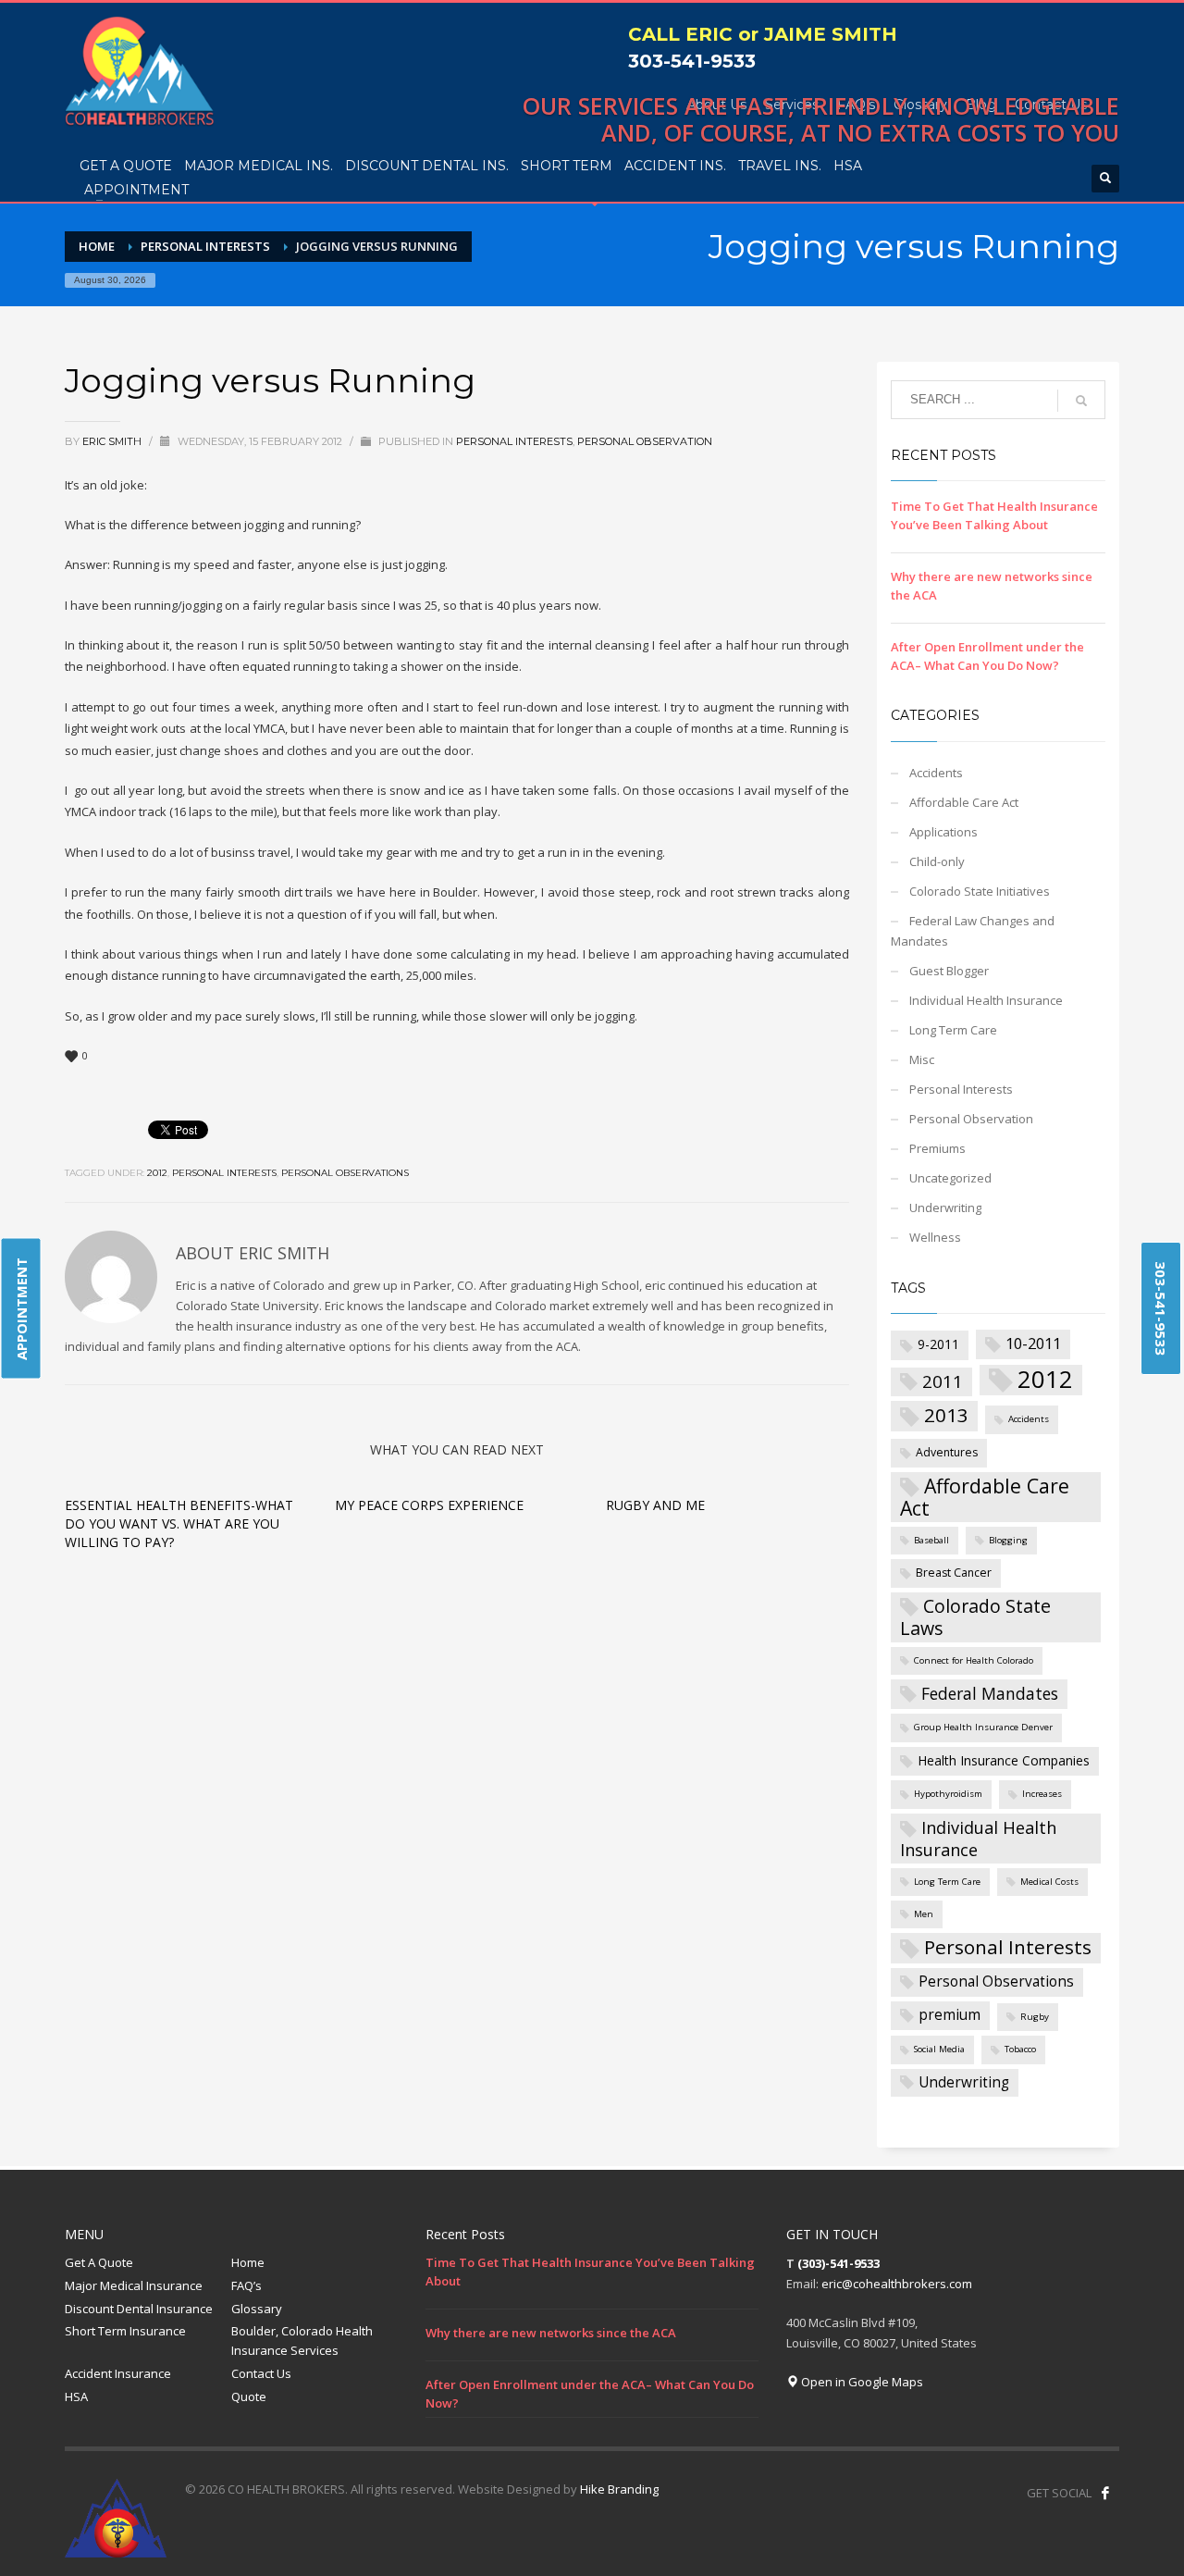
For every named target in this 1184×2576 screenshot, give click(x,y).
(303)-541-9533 (839, 2263)
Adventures (947, 1452)
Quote (249, 2396)
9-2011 (938, 1344)
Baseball (931, 1540)
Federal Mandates (990, 1693)
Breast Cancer (954, 1573)
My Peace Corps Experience (429, 1505)
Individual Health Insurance (986, 1000)
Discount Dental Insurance (139, 2309)
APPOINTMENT (21, 1309)
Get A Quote (99, 2262)
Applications (943, 832)
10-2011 (1033, 1343)
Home (248, 2262)
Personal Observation (645, 441)
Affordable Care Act (964, 802)
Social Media (939, 2049)
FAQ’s (247, 2285)
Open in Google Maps (861, 2382)
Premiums (937, 1148)
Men (924, 1914)
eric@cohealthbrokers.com (897, 2284)
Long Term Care (953, 1030)
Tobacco (1020, 2049)
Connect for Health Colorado (974, 1660)
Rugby (1035, 2017)
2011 (943, 1381)
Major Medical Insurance (134, 2285)
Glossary (257, 2309)
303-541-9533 (692, 61)
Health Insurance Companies (1004, 1760)
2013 (946, 1415)
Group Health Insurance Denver (983, 1727)
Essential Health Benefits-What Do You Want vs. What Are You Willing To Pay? (179, 1523)
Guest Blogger (949, 971)
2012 (157, 1173)
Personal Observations (345, 1173)
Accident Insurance (118, 2373)
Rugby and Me (655, 1505)
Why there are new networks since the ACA (551, 2333)
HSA (76, 2396)
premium (950, 2015)
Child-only (937, 861)
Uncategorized (950, 1178)
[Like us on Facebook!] (1105, 2493)
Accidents (936, 773)
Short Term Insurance (125, 2331)
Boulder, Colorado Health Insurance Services (302, 2341)
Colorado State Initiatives (980, 891)
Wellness (935, 1237)
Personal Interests (514, 441)
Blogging (1008, 1540)
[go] (1081, 401)
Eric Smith (113, 441)
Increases (1042, 1794)
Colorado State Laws (975, 1617)
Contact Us (261, 2373)
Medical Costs (1049, 1882)
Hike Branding (619, 2489)
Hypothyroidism (948, 1794)
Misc (922, 1059)
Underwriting (945, 1207)
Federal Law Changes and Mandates (973, 931)
